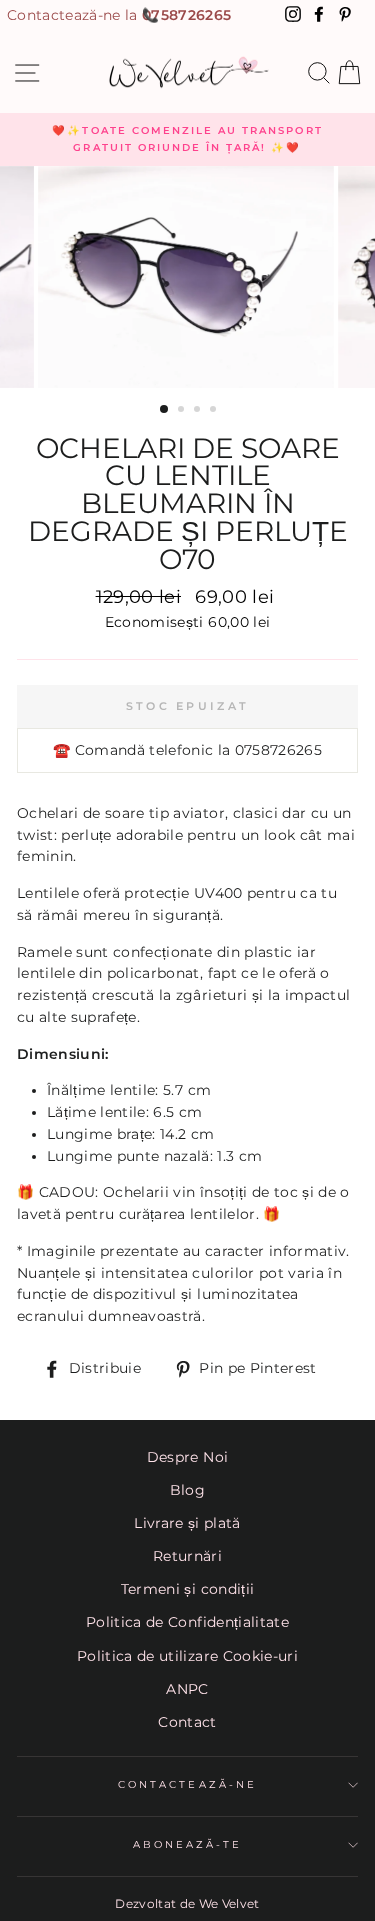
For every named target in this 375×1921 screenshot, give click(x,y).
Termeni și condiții (187, 1589)
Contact (187, 1722)
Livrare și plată (187, 1523)
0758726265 (186, 15)
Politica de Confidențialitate (187, 1622)
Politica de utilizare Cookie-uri (187, 1656)
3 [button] (199, 411)
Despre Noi (187, 1457)
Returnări (187, 1556)
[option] (187, 139)
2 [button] (183, 411)
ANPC (187, 1689)
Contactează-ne (187, 1784)
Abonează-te (188, 1844)
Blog (187, 1490)
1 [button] (165, 410)
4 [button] (215, 411)
